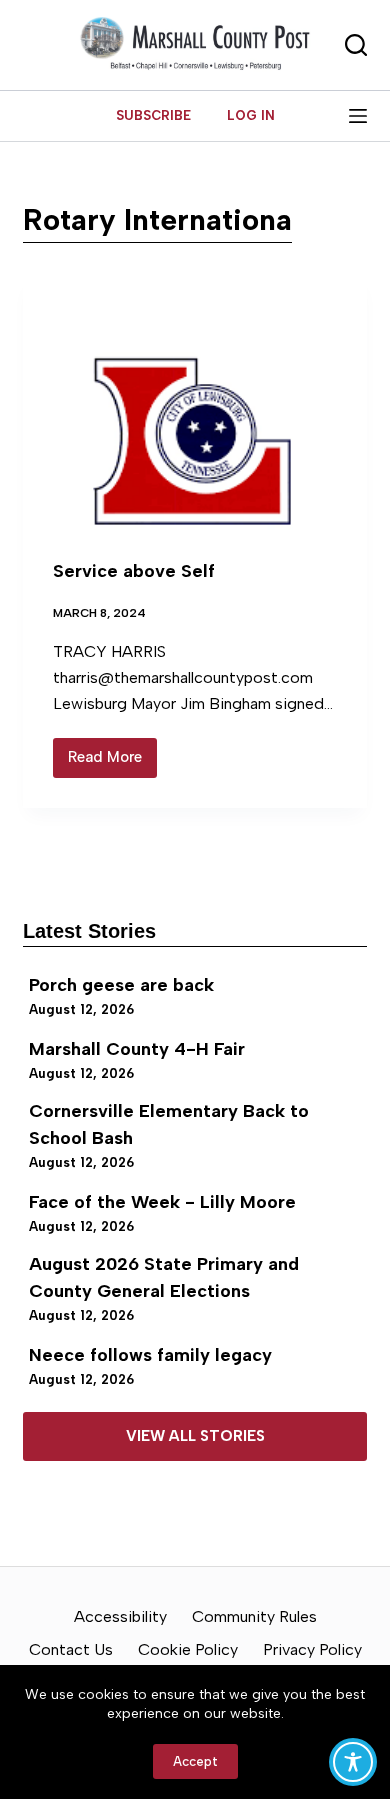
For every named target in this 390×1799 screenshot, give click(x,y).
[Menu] (358, 116)
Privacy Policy (312, 1649)
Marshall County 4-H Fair (137, 1049)
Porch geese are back (121, 985)
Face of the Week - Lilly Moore (162, 1202)
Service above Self (134, 571)
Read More (112, 762)
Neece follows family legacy (150, 1355)
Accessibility (120, 1616)
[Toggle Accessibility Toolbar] (353, 1762)
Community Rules (254, 1616)
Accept (195, 1761)
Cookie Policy (188, 1649)
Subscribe (153, 115)
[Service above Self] (194, 401)
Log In (251, 115)
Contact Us (71, 1649)
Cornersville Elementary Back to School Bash (169, 1124)
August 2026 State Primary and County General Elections (164, 1277)
